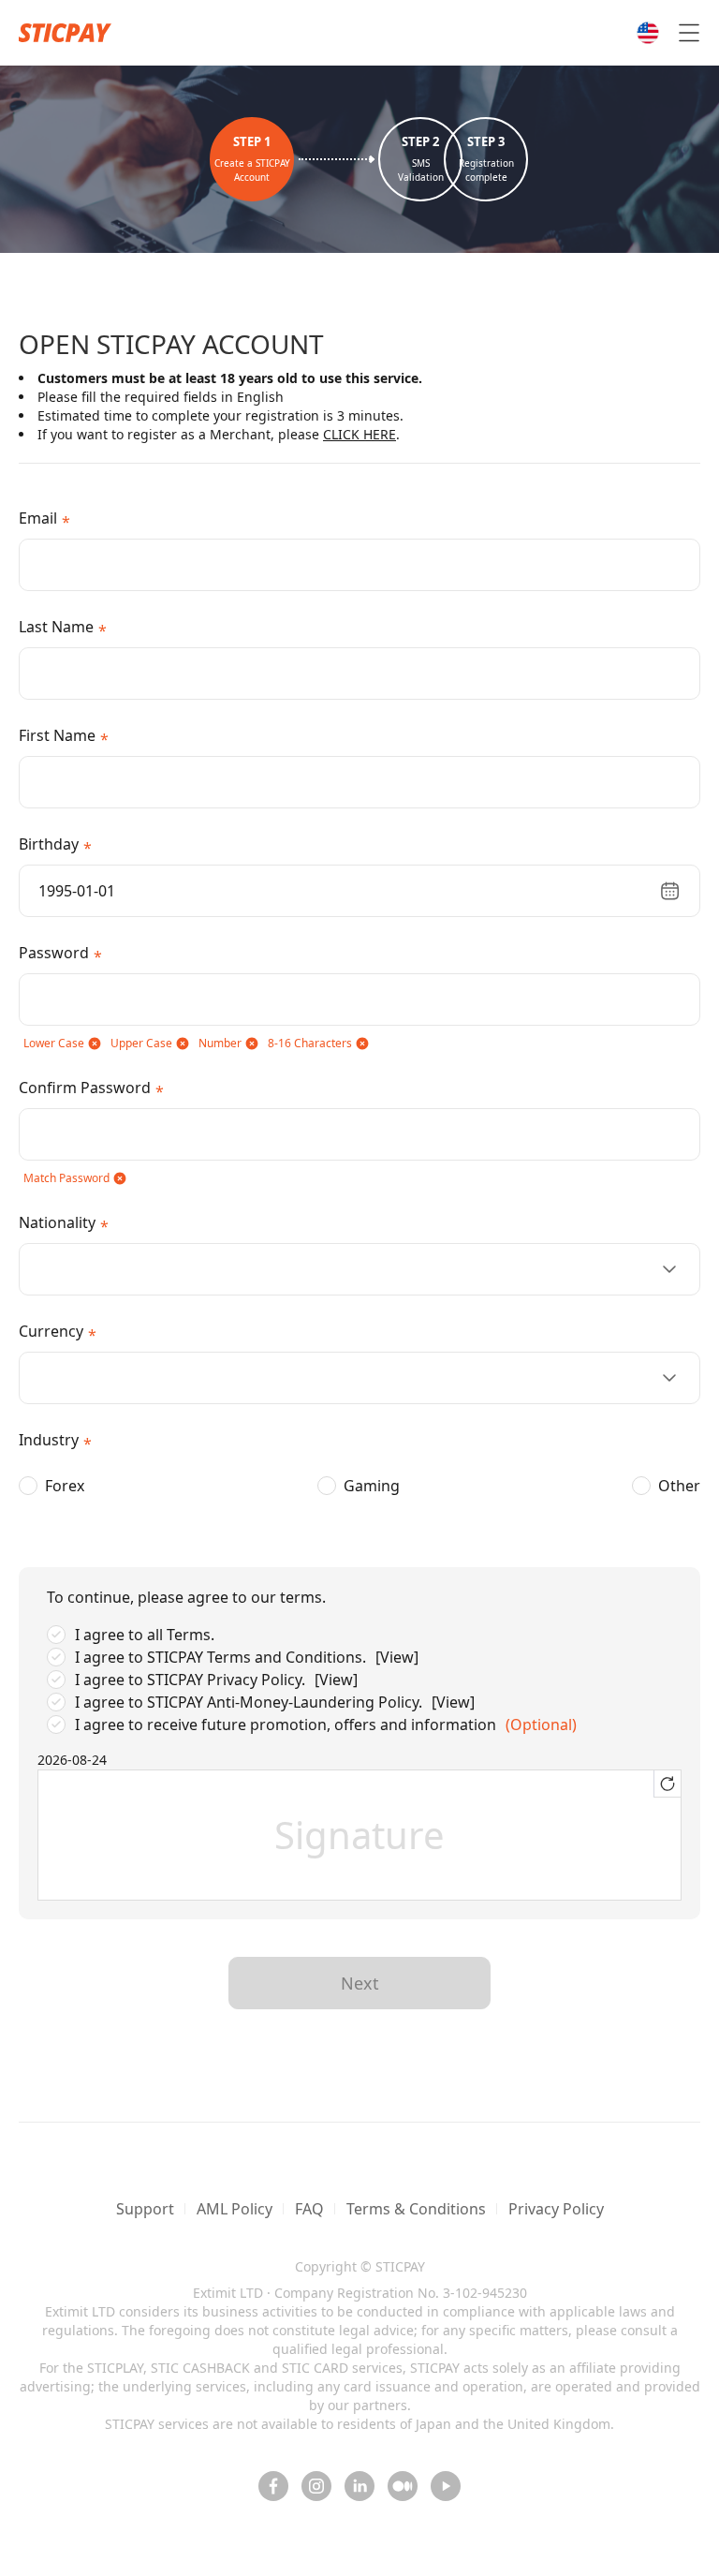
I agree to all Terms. (145, 1635)
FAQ (309, 2209)
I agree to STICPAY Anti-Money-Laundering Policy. (249, 1702)
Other (679, 1486)
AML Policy (235, 2209)
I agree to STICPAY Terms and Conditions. (220, 1657)
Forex (65, 1486)
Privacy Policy (556, 2209)
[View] (397, 1657)
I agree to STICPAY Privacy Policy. (190, 1680)
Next (360, 1983)
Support (145, 2209)
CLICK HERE (359, 434)
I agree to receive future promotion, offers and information (286, 1725)
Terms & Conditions (416, 2209)
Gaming (372, 1486)
